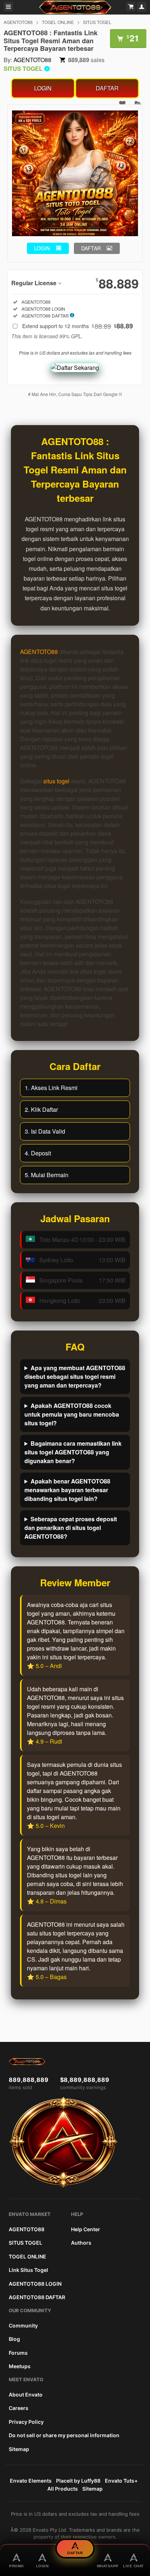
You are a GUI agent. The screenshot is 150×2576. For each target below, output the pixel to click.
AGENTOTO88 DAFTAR (37, 2297)
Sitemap (19, 2449)
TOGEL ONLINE (58, 22)
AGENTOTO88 (18, 22)
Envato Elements (31, 2481)
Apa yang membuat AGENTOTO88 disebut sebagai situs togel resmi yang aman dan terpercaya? (75, 1376)
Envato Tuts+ (121, 2481)
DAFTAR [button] (91, 248)
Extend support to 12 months (78, 326)
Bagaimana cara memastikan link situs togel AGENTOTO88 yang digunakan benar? (73, 1452)
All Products (63, 2489)
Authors (81, 2243)
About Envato (26, 2395)
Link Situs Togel (28, 2270)
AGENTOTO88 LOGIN (35, 2284)
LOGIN (43, 88)
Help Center (86, 2229)
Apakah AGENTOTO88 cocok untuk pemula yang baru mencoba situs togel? (72, 1414)
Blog (14, 2339)
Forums (18, 2353)
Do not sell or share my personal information (64, 2435)
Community (23, 2325)
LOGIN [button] (42, 248)
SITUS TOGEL (97, 22)
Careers (19, 2408)
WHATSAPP (108, 2566)
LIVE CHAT (133, 2566)
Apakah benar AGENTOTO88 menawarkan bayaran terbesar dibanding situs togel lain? (67, 1490)
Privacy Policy (26, 2422)
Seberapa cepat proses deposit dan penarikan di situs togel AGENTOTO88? (71, 1528)
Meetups (20, 2366)
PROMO (17, 2566)
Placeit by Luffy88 (78, 2481)
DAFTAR (107, 88)
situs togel (56, 781)
